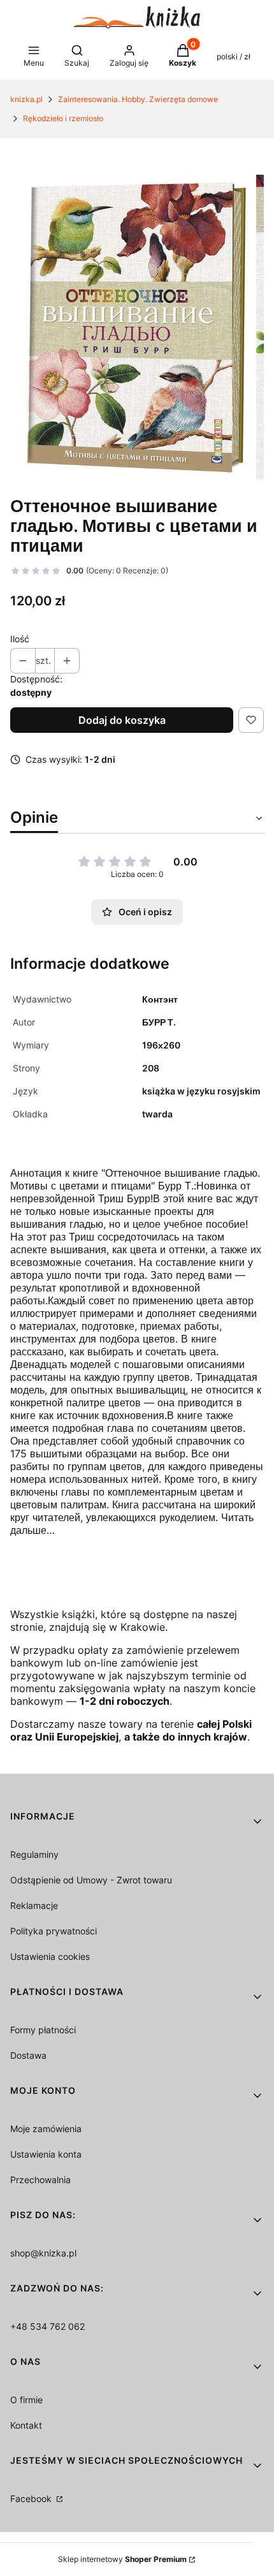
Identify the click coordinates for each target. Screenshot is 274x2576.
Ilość (20, 639)
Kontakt (26, 2425)
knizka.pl (26, 99)
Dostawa (28, 2055)
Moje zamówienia (46, 2129)
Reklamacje (34, 1905)
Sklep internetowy (122, 2559)
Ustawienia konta (46, 2154)
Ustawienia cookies (50, 1956)
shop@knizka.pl (43, 2253)
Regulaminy (34, 1854)
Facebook (32, 2499)
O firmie (26, 2400)
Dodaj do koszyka (122, 720)
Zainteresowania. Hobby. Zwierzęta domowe (138, 99)
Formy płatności (43, 2030)
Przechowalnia (40, 2180)
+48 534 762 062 (47, 2326)
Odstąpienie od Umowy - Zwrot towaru (91, 1880)
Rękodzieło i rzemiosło (63, 118)
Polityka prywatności (54, 1931)
